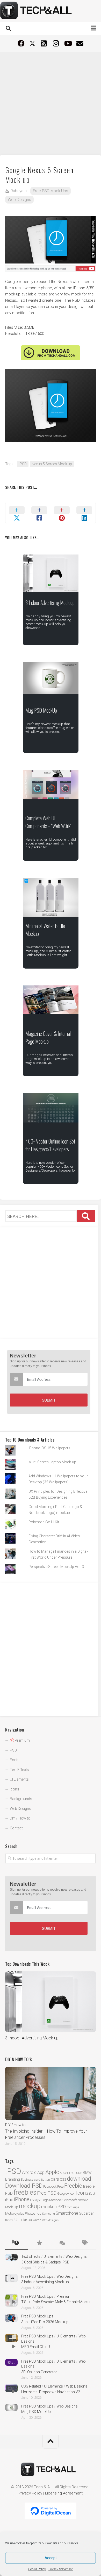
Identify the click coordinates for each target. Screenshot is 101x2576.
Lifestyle (35, 2200)
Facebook (50, 2186)
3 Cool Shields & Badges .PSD (45, 2262)
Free (60, 2186)
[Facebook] (21, 43)
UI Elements (19, 1779)
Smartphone (67, 2213)
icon (73, 2193)
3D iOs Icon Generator (39, 2372)
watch (37, 2220)
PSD (13, 1750)
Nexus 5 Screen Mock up (52, 464)
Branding (13, 2179)
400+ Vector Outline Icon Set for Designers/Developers (50, 1145)
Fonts (15, 1760)
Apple (52, 2172)
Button (45, 2180)
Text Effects (19, 1770)
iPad (9, 2200)
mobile (83, 2200)
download (79, 2179)
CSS (63, 2179)
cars (55, 2179)
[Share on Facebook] (39, 513)
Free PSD (47, 2193)
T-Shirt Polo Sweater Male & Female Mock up (57, 2302)
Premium (64, 2296)
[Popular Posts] (39, 2243)
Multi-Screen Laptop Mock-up (52, 1462)
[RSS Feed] (44, 43)
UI (16, 2219)
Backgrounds (21, 1799)
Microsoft (70, 2200)
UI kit (23, 2220)
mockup (30, 2206)
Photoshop (33, 2213)
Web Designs (19, 200)
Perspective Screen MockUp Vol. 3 (56, 1567)
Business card (30, 2180)
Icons (15, 1789)
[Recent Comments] (62, 2243)
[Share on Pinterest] (62, 513)
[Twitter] (32, 44)
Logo (45, 2200)
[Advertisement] (51, 103)
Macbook (56, 2200)
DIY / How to (20, 1818)
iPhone (22, 2199)
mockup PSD (53, 2207)
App (41, 2172)
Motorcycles (15, 2213)
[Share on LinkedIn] (84, 513)
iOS (92, 2193)
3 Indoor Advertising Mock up (50, 603)
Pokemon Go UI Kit (44, 1522)
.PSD (23, 464)
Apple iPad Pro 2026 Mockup (45, 2322)
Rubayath (19, 191)
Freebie (73, 2186)
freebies (25, 2192)
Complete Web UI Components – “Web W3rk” (48, 822)
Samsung (49, 2214)
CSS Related (31, 2386)
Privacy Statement (61, 2569)
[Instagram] (56, 43)
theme (9, 2220)
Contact (16, 1828)
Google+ (63, 2193)
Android (29, 2172)
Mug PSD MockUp (41, 710)
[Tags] (85, 2243)
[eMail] (80, 43)
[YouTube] (68, 43)
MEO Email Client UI (37, 2347)
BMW (87, 2173)
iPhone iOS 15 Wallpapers (49, 1448)
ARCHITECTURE (71, 2173)
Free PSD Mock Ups (51, 191)
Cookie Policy (37, 2569)
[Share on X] (17, 513)
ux (30, 2220)
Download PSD (24, 2186)
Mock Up (12, 2207)
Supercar (86, 2213)
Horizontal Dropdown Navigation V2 (51, 2392)
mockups (73, 2207)
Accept (51, 2558)
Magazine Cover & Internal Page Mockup (48, 1037)
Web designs (50, 2220)
